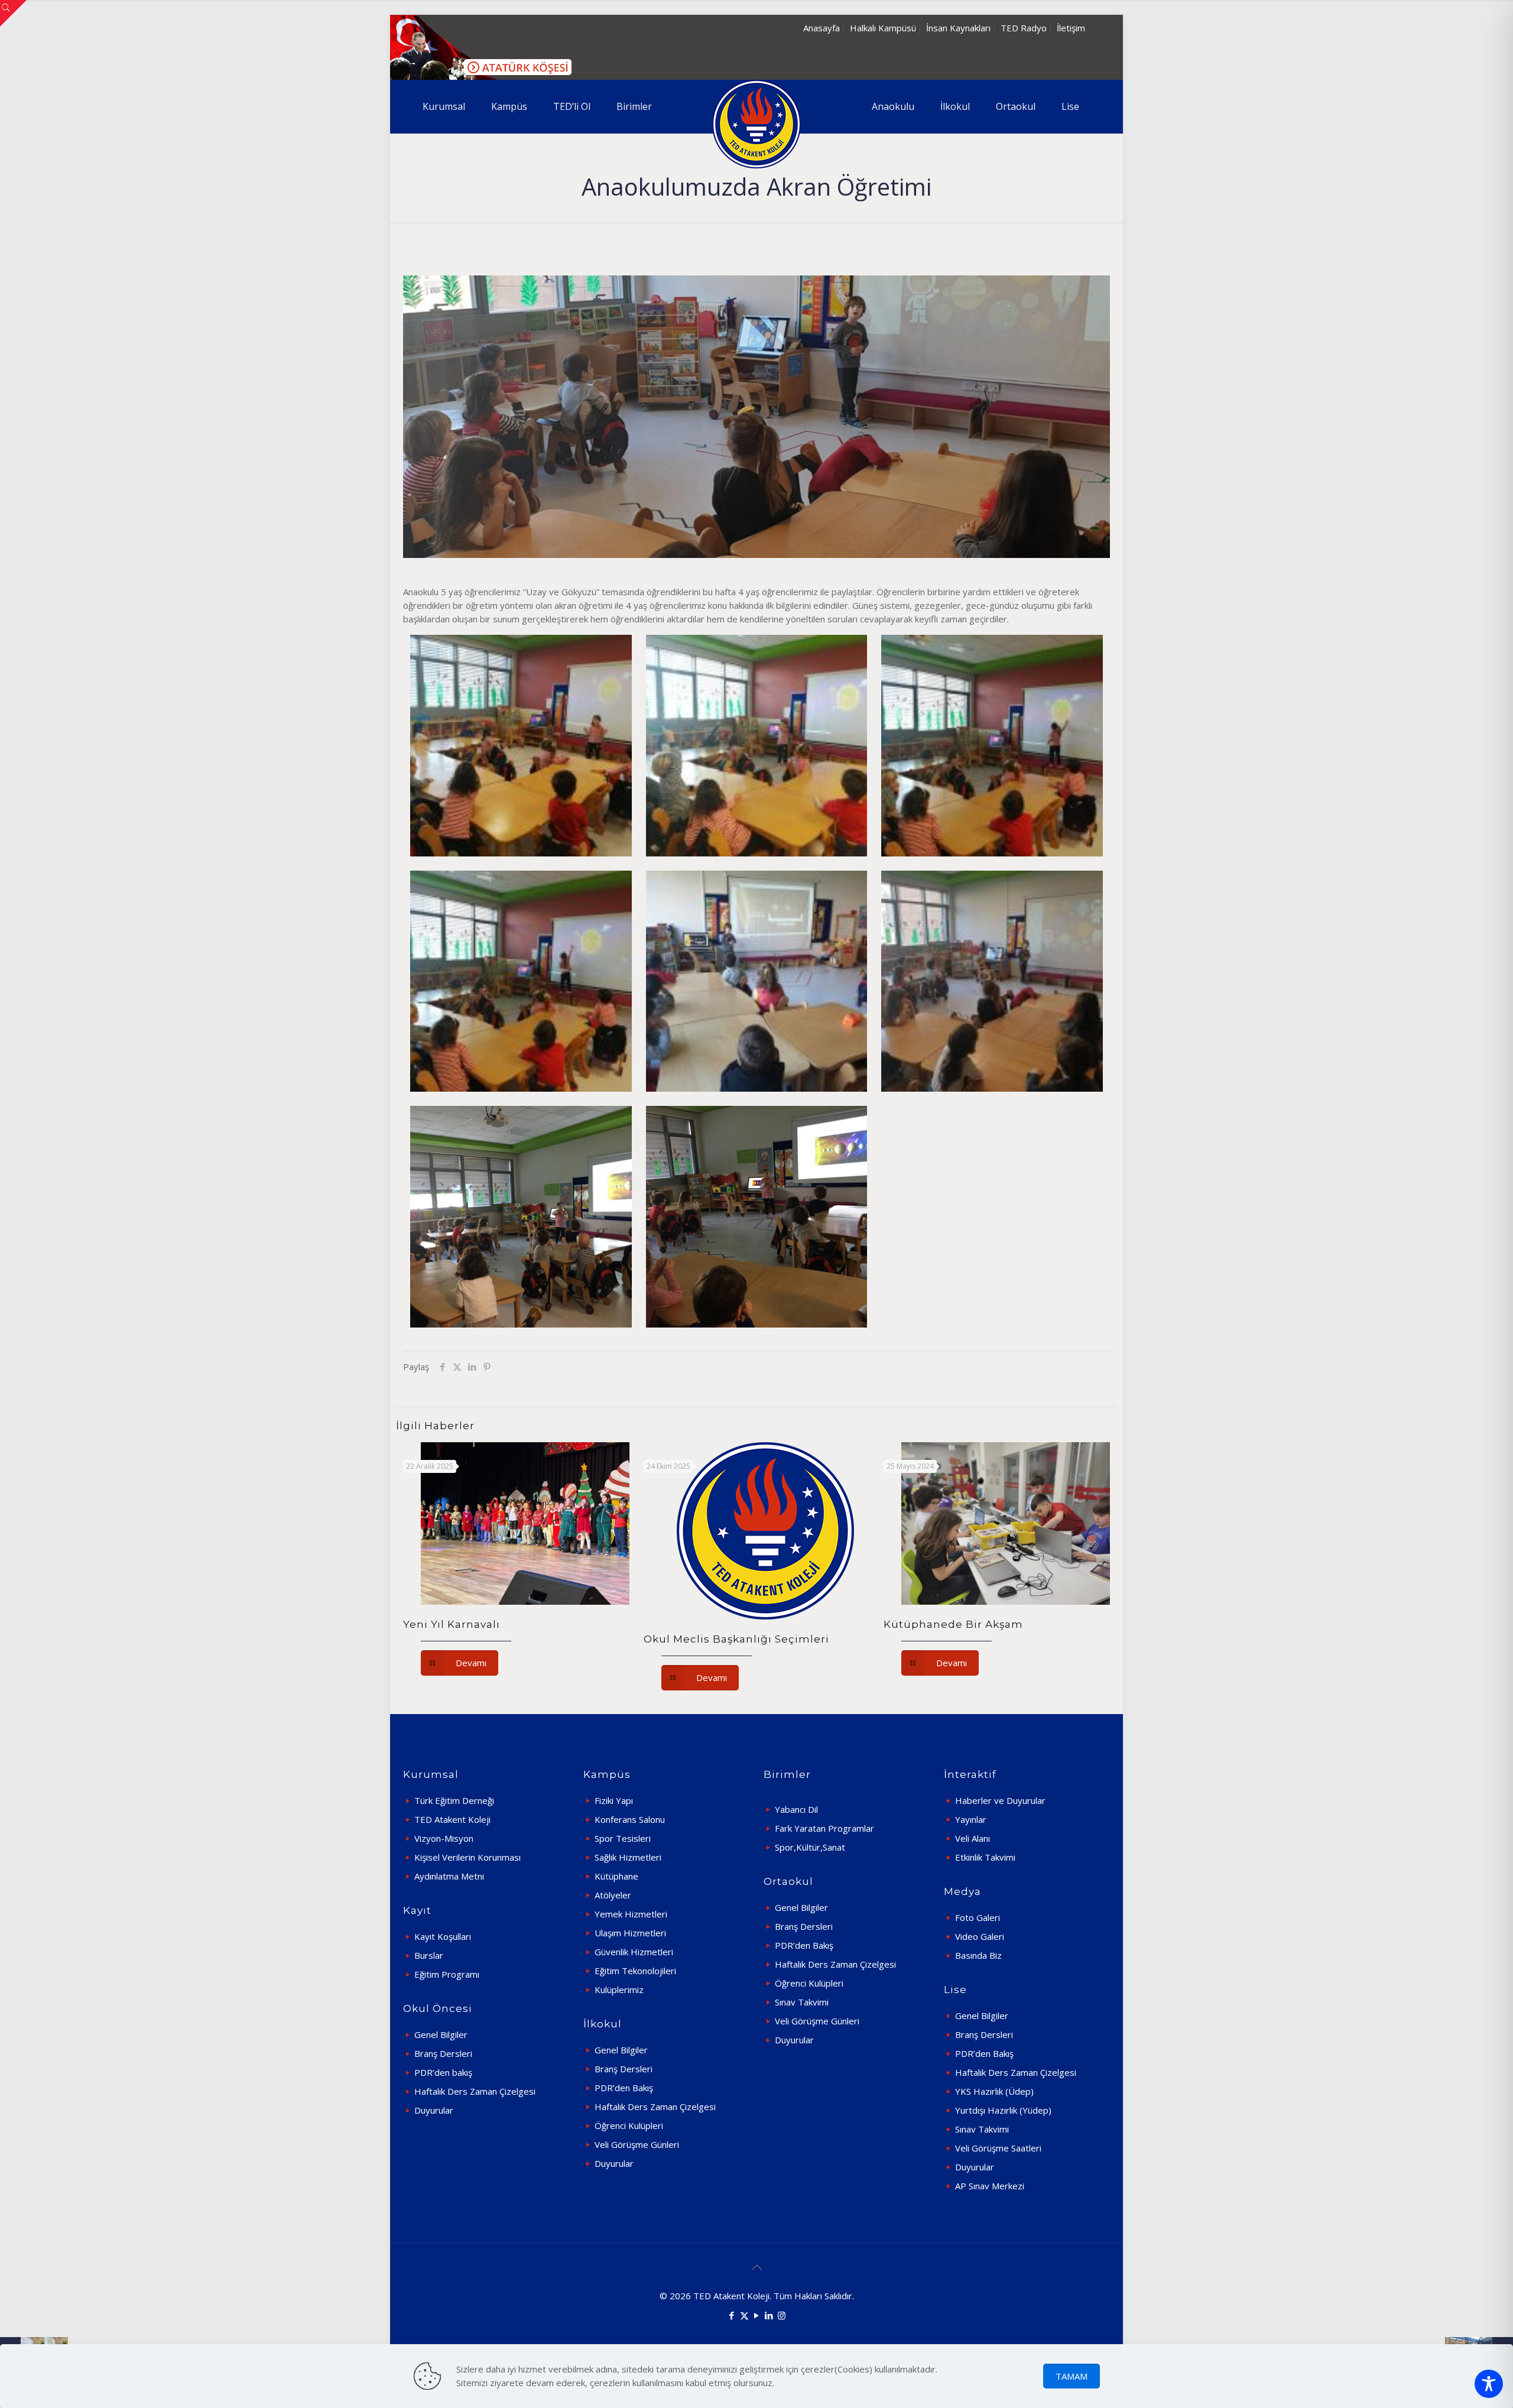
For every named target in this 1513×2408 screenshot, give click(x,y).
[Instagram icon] (782, 2315)
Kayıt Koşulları (443, 1936)
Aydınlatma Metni (449, 1876)
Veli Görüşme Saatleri (998, 2148)
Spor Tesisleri (623, 1838)
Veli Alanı (973, 1838)
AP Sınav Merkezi (990, 2186)
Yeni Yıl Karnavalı (452, 1624)
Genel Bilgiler (441, 2034)
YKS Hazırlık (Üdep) (994, 2091)
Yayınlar (971, 1819)
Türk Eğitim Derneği (454, 1800)
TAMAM (1072, 2376)
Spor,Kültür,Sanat (810, 1847)
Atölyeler (613, 1895)
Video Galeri (980, 1936)
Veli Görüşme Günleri (637, 2144)
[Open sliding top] (13, 13)
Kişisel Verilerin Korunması (467, 1857)
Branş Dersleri (443, 2053)
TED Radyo (1024, 28)
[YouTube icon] (757, 2315)
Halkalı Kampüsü (883, 28)
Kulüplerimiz (619, 1990)
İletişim (1071, 28)
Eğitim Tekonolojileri (635, 1971)
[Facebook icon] (732, 2315)
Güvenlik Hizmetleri (634, 1952)
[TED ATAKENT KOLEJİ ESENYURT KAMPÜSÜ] (756, 124)
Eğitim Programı (447, 1974)
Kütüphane (616, 1876)
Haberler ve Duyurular (1000, 1800)
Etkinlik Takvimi (985, 1857)
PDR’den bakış (443, 2072)
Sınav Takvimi (802, 2002)
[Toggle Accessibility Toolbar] (1489, 2384)
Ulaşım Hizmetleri (630, 1933)
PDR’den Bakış (624, 2088)
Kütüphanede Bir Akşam (953, 1624)
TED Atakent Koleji (452, 1819)
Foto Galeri (978, 1917)
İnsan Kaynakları (958, 28)
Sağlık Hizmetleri (628, 1857)
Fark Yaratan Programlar (824, 1828)
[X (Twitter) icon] (744, 2315)
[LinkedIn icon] (769, 2315)
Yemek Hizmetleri (631, 1914)
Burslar (429, 1955)
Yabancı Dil (796, 1809)
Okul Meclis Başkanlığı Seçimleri (736, 1639)
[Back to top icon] (756, 2267)
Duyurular (434, 2110)
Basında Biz (978, 1955)
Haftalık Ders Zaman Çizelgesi (475, 2091)
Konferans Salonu (630, 1819)
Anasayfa (822, 28)
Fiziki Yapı (614, 1800)
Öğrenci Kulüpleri (629, 2125)
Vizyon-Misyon (444, 1838)
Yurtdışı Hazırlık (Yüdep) (1003, 2110)
